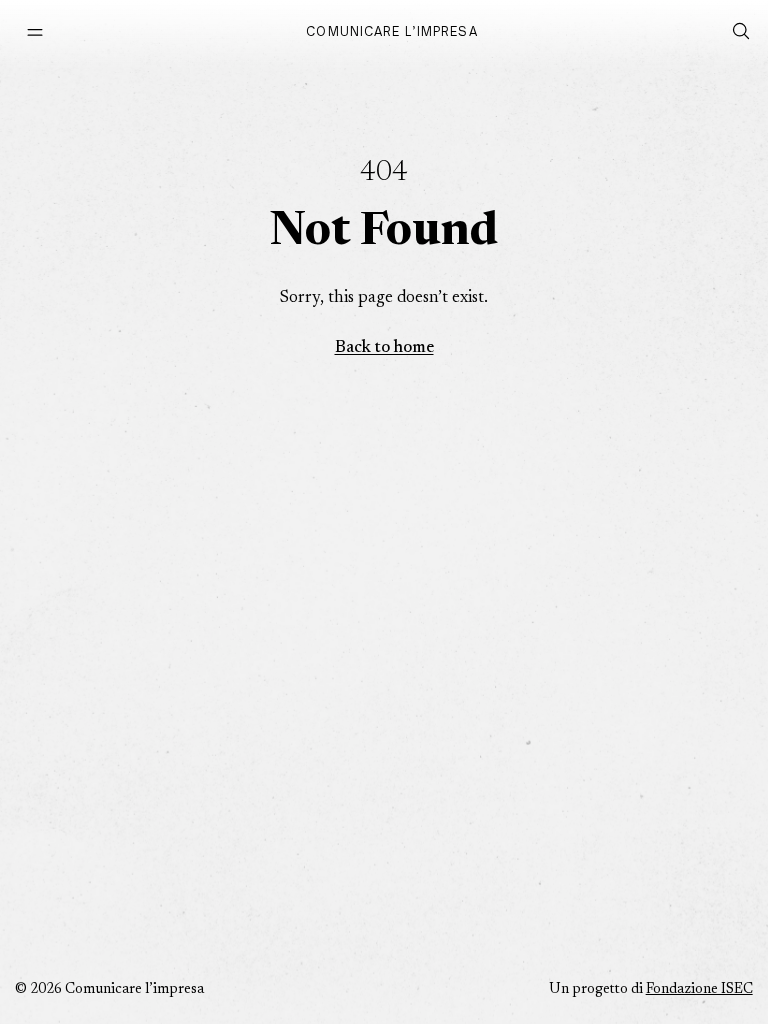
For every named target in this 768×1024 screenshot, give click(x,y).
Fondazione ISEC (699, 990)
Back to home (384, 348)
